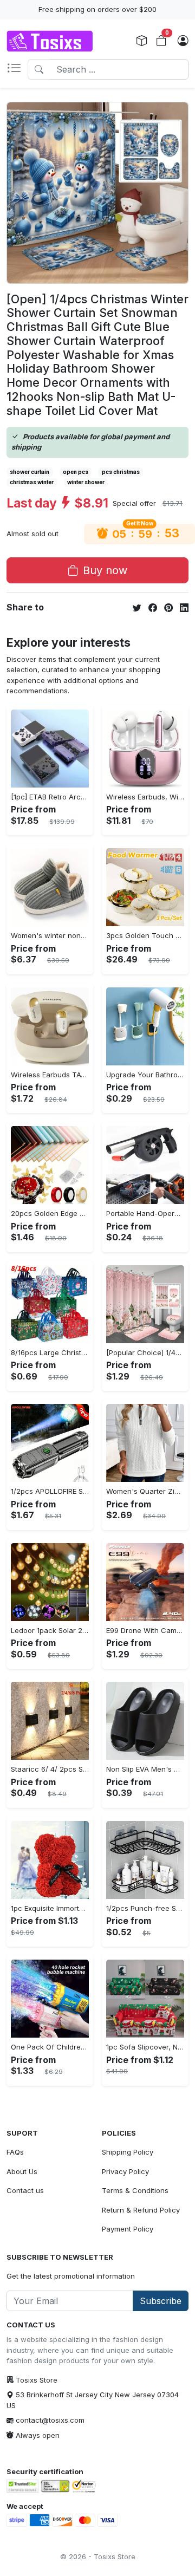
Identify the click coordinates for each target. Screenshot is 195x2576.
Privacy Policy (125, 2171)
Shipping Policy (128, 2152)
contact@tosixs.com (50, 2420)
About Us (22, 2171)
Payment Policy (128, 2229)
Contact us (25, 2190)
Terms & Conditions (135, 2190)
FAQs (15, 2152)
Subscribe (161, 2301)
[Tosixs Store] (50, 41)
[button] (17, 69)
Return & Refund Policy (141, 2210)
